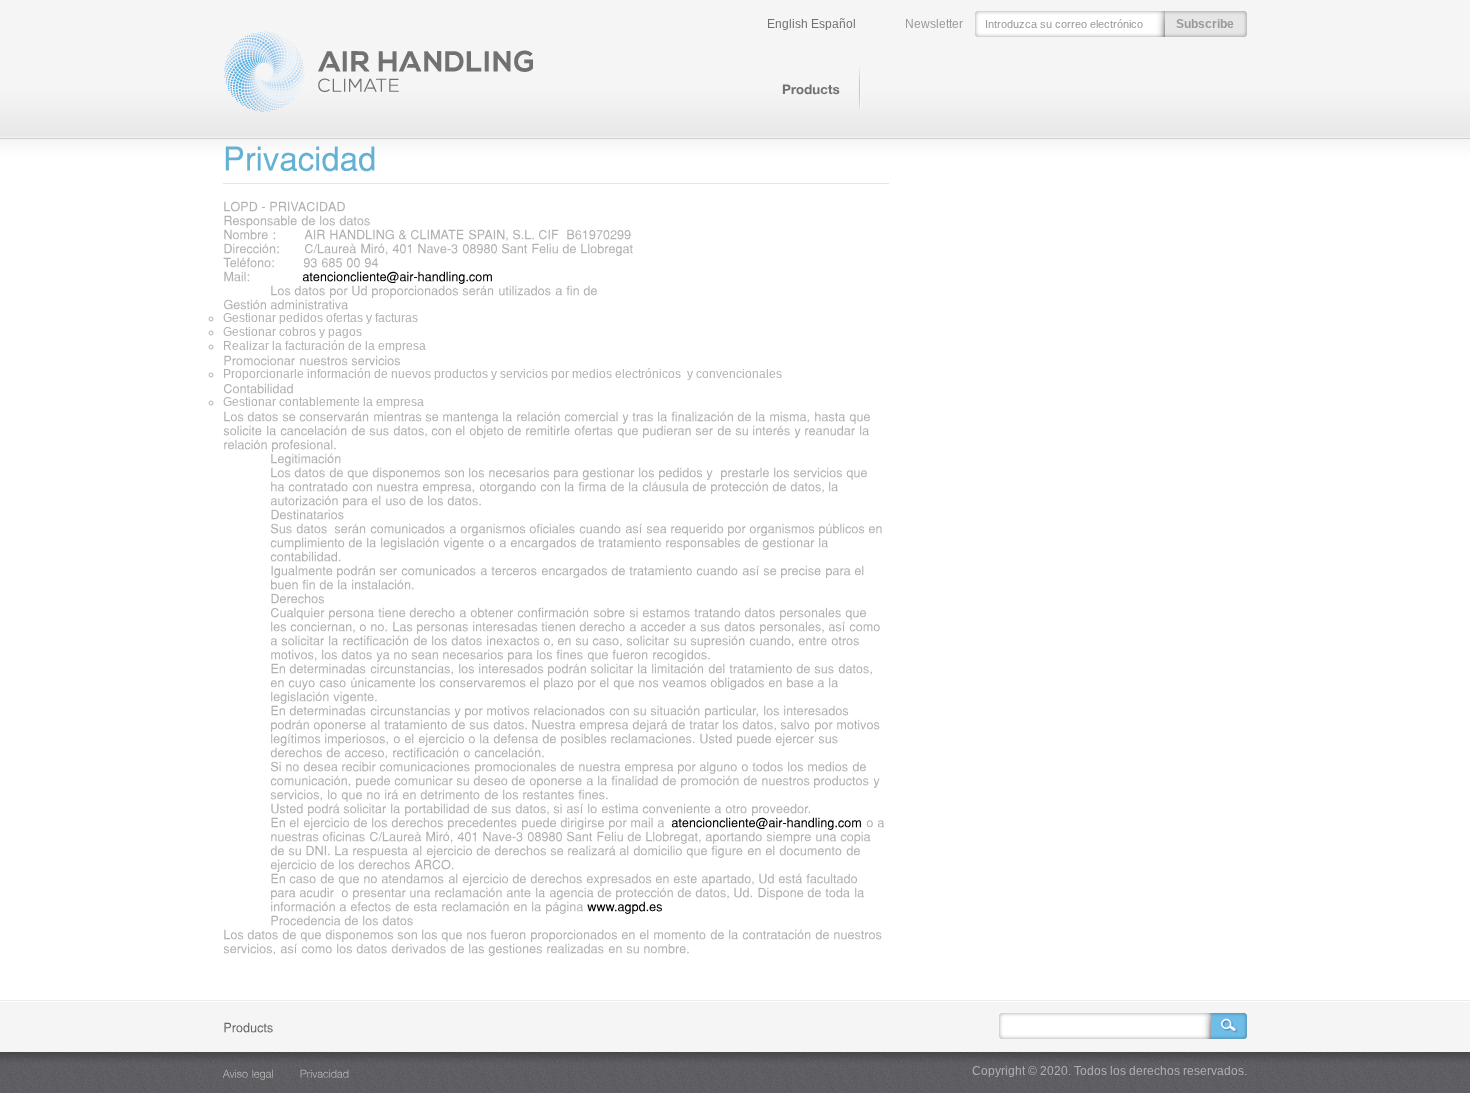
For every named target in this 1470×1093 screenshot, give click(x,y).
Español (833, 24)
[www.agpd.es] (625, 906)
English (787, 24)
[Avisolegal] (248, 1073)
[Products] (811, 89)
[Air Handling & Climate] (378, 109)
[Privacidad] (325, 1073)
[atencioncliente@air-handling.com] (397, 276)
